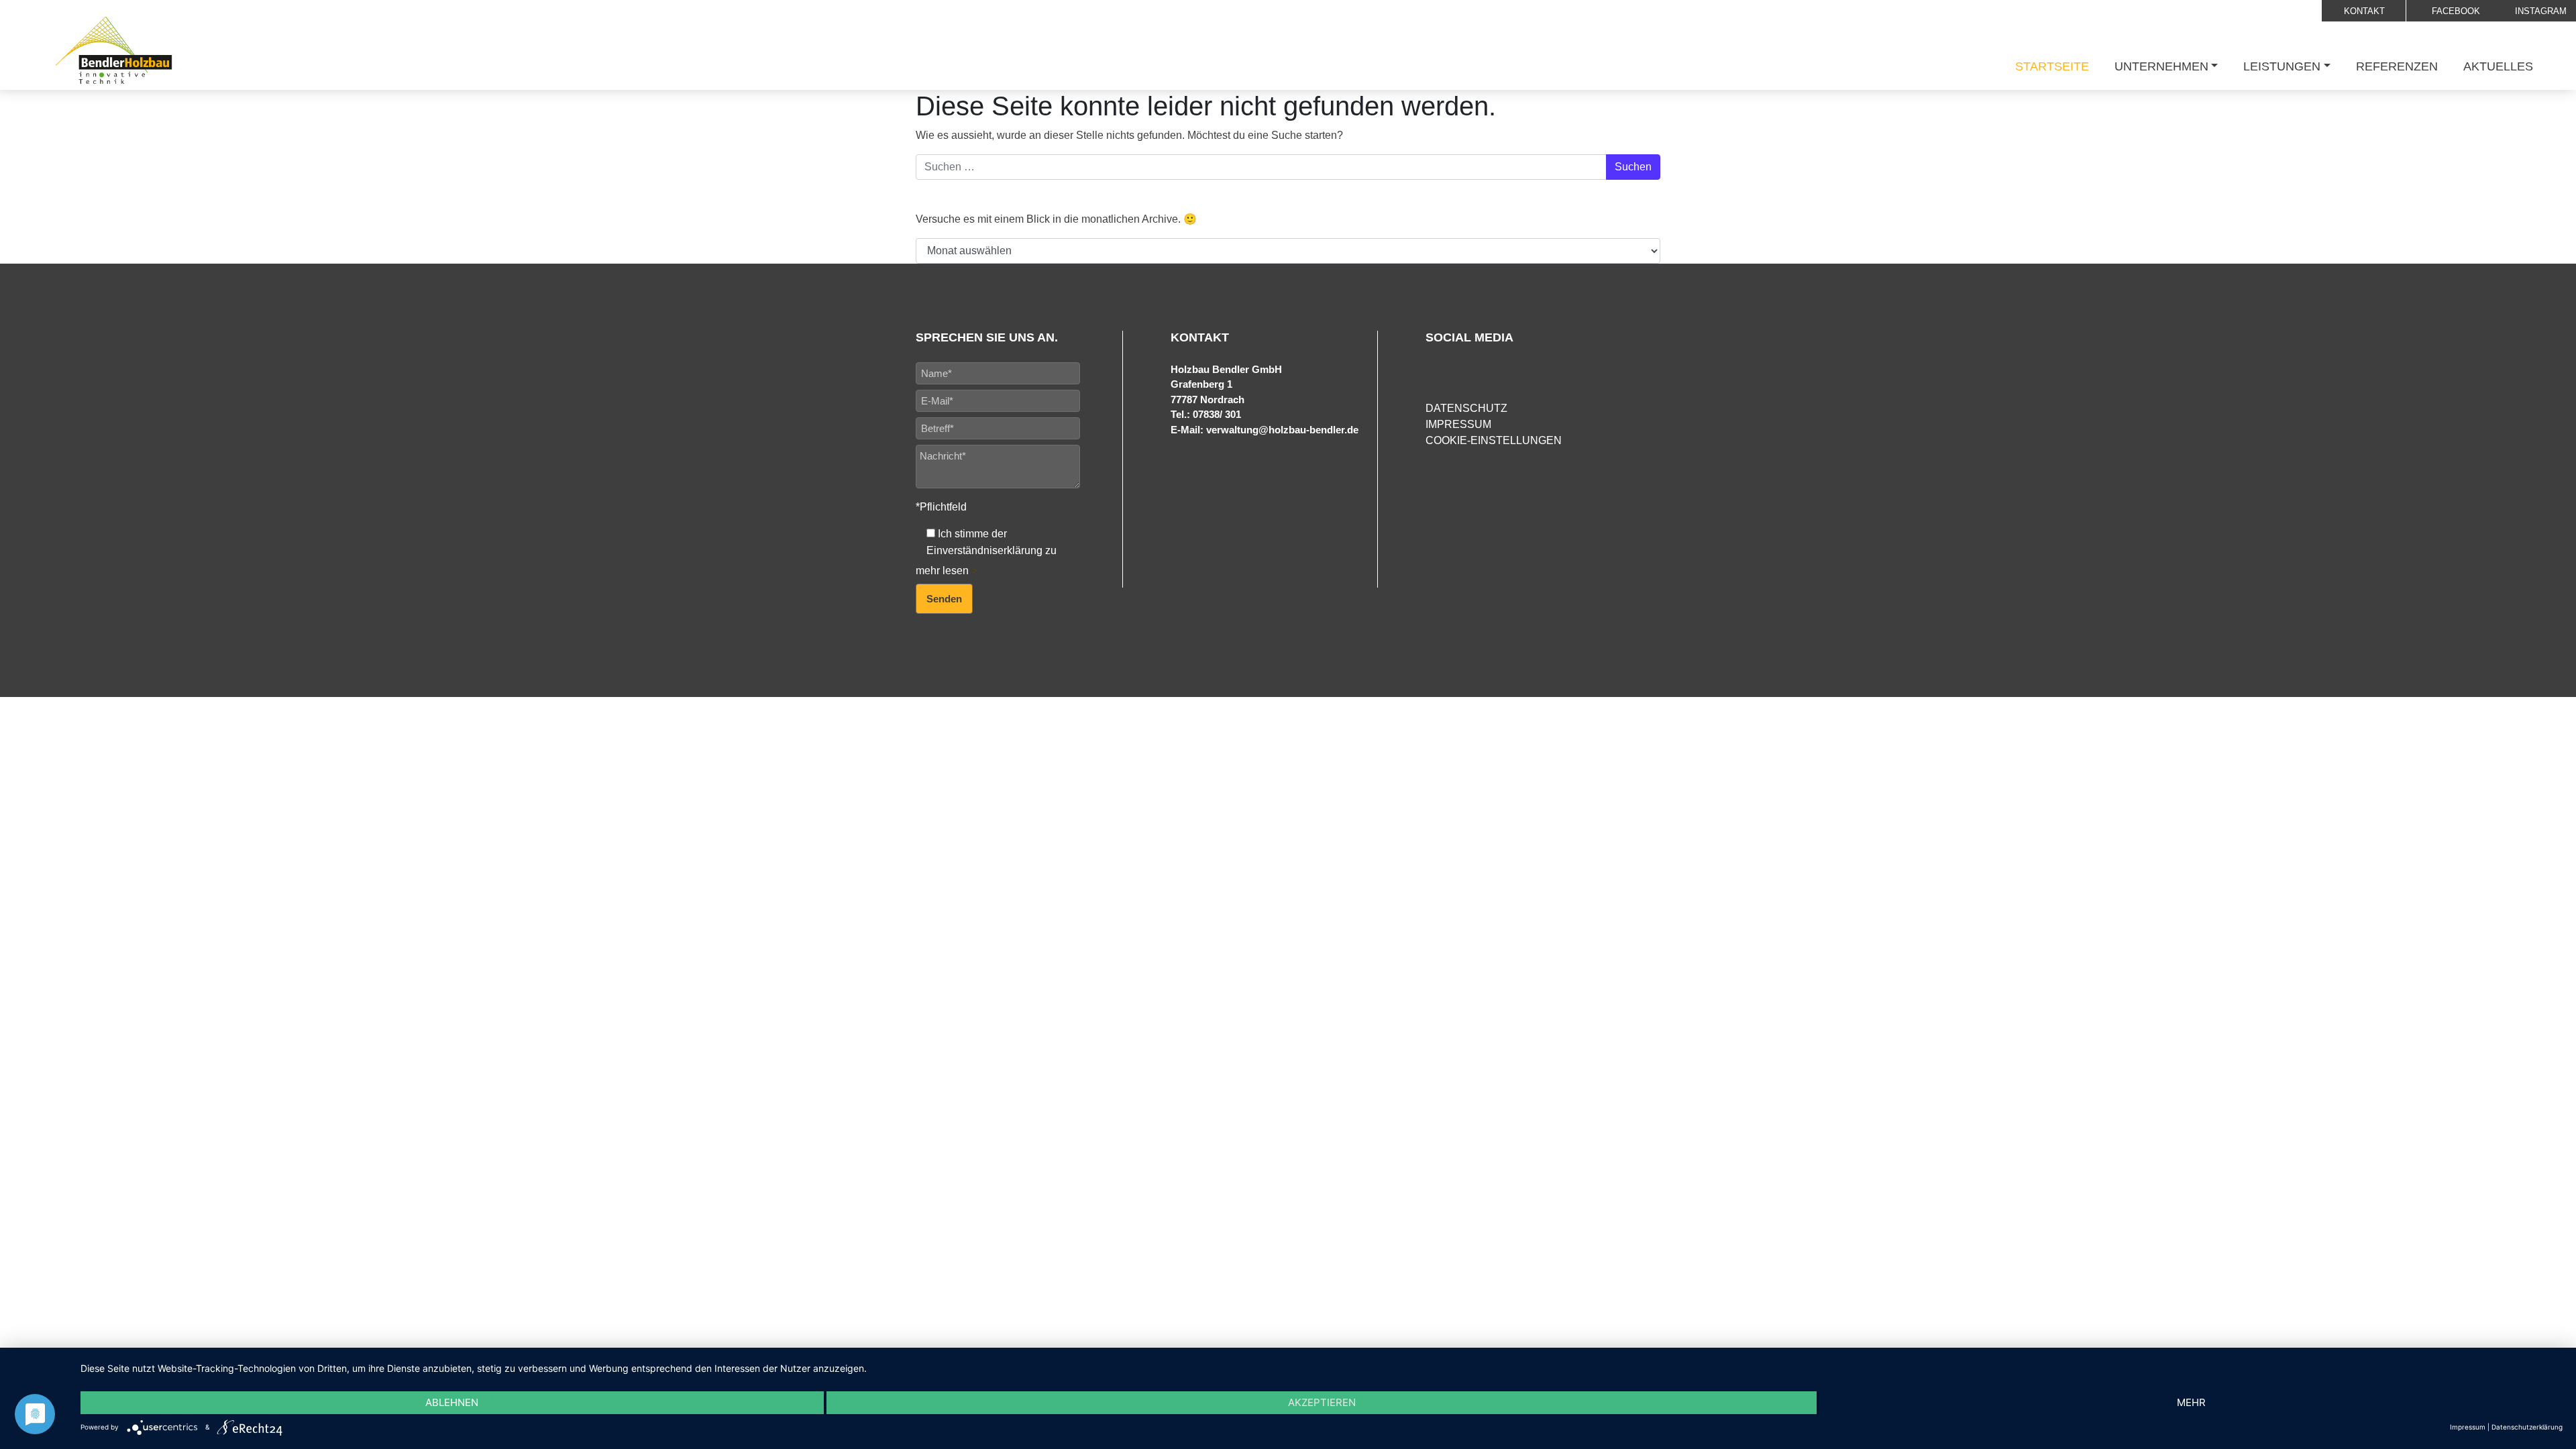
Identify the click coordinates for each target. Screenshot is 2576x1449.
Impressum (1458, 424)
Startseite (2052, 66)
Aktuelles (2498, 66)
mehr (2191, 1402)
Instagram (2539, 11)
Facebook (2455, 11)
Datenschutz (1466, 408)
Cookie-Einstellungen (1494, 440)
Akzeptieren (1322, 1402)
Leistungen (2282, 66)
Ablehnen (452, 1402)
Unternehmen (2161, 66)
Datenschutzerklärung (2527, 1427)
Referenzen (2397, 66)
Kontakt (2364, 11)
